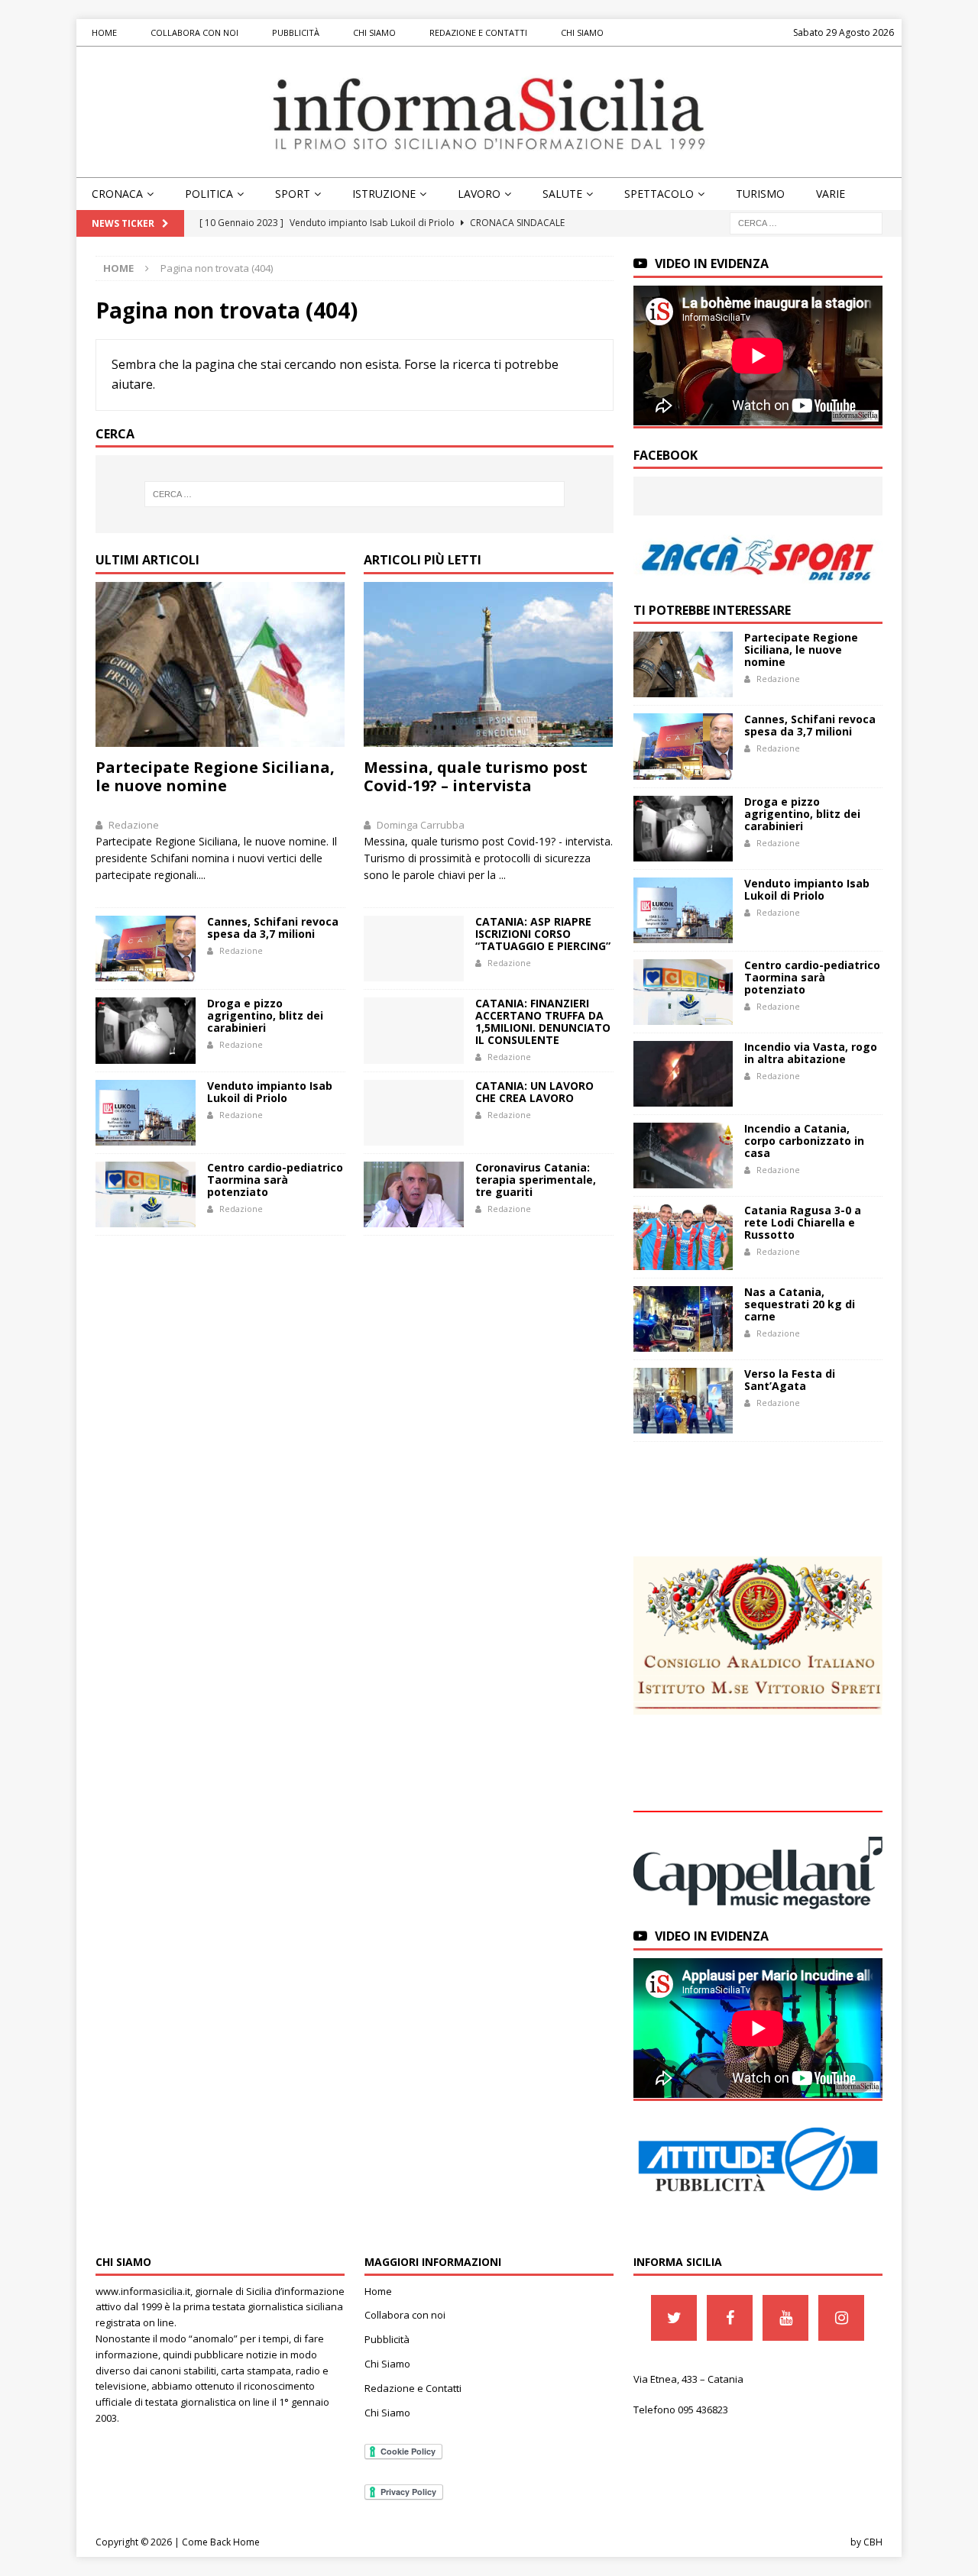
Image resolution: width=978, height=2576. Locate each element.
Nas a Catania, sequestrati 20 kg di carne (800, 1304)
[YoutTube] (785, 2318)
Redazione (134, 825)
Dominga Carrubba (421, 825)
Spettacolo (659, 194)
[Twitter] (674, 2318)
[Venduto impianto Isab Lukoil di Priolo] (146, 1113)
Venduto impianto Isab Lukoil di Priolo (270, 1092)
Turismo (760, 194)
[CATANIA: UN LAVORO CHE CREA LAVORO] (414, 1113)
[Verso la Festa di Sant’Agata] (683, 1401)
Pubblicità (296, 32)
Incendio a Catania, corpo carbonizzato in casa (804, 1141)
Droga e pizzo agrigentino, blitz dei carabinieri (265, 1015)
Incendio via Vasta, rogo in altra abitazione (811, 1053)
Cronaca (117, 194)
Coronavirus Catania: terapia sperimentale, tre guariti (536, 1180)
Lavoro (479, 194)
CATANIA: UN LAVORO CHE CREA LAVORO (534, 1092)
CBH (873, 2542)
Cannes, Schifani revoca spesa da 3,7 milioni (273, 928)
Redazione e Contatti (478, 32)
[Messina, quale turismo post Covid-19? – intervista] (489, 664)
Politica (209, 194)
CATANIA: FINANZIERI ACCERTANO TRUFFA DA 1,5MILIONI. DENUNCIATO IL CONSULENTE (543, 1021)
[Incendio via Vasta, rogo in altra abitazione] (683, 1074)
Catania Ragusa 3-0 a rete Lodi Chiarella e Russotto (803, 1222)
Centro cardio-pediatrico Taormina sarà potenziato (275, 1180)
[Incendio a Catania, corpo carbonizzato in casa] (683, 1155)
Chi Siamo (374, 32)
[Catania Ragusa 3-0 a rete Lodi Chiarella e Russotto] (683, 1237)
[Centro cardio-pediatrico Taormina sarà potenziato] (146, 1194)
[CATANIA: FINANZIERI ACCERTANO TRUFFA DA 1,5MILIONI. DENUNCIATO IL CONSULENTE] (414, 1030)
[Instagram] (841, 2318)
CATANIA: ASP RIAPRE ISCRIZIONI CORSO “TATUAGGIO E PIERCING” (543, 934)
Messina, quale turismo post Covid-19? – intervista (476, 776)
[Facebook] (730, 2318)
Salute (562, 194)
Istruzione (384, 194)
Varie (831, 194)
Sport (293, 194)
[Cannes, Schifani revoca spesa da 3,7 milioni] (146, 949)
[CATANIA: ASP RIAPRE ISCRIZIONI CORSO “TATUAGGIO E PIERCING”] (414, 949)
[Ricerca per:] (806, 223)
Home (104, 32)
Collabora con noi (194, 32)
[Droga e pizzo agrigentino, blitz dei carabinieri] (146, 1030)
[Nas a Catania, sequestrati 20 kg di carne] (683, 1319)
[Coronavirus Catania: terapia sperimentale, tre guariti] (414, 1194)
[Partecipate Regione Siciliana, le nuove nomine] (220, 664)
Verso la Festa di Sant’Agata (790, 1380)
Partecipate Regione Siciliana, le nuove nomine (215, 776)
